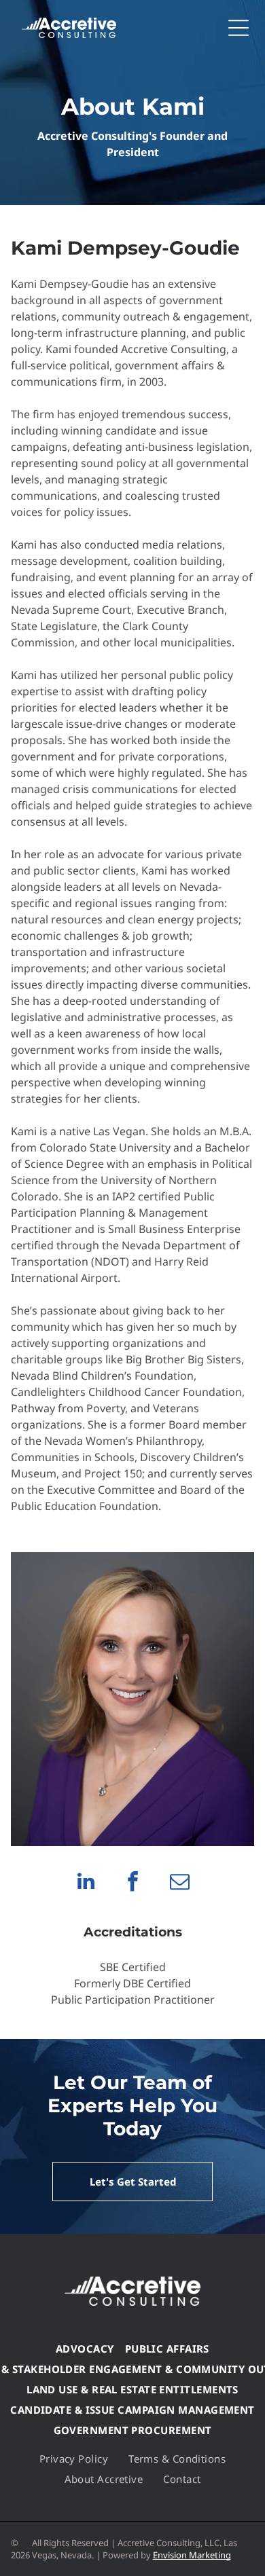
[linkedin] (86, 1883)
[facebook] (132, 1883)
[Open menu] (238, 28)
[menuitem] (85, 2349)
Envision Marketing (192, 2555)
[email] (179, 1883)
